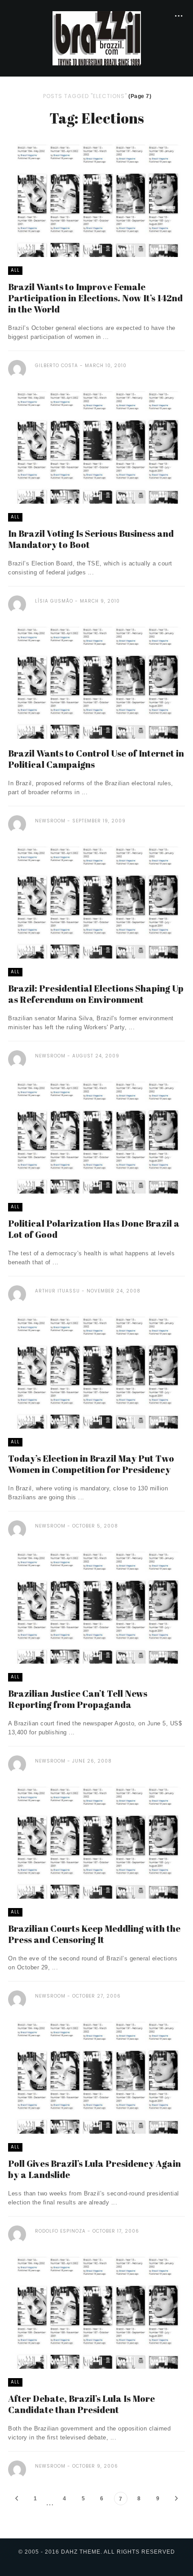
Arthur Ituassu (57, 1291)
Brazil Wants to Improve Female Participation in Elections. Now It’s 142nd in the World (95, 298)
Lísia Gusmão (54, 601)
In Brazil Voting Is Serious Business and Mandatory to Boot (91, 539)
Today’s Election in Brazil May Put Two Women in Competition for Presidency (91, 1464)
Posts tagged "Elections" (85, 96)
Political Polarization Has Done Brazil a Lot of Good (94, 1229)
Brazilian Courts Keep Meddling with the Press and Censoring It (94, 1934)
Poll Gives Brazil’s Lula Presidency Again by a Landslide (94, 2169)
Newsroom (50, 821)
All (15, 270)
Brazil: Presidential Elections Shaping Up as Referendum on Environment (96, 994)
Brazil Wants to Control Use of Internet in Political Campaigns (96, 759)
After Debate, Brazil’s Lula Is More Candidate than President (81, 2404)
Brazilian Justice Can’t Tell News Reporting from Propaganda (78, 1699)
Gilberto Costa (57, 366)
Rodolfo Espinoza (60, 2231)
